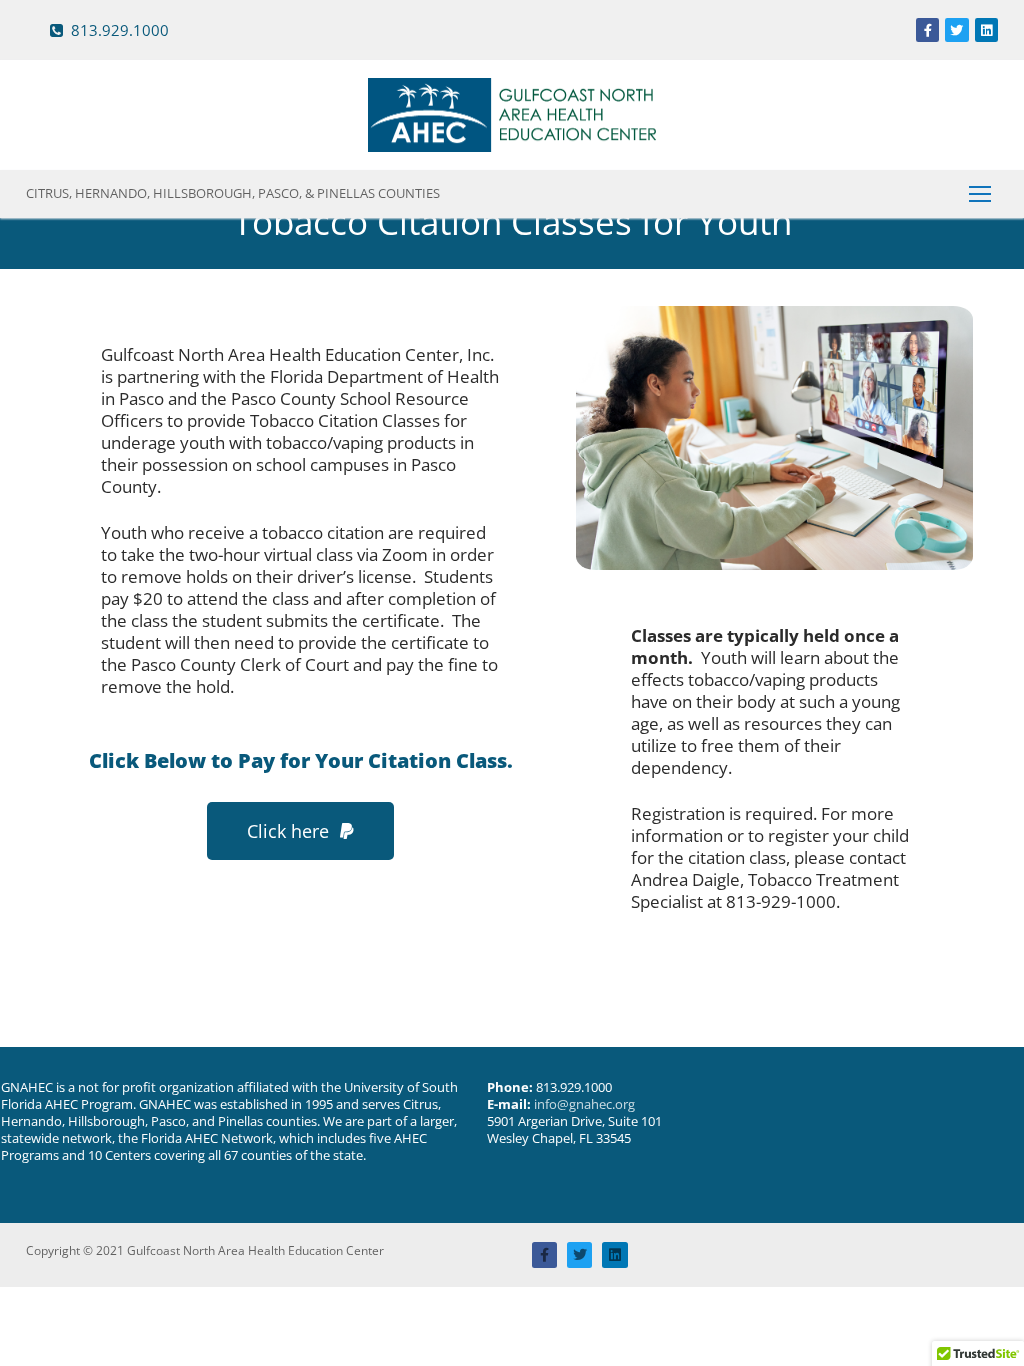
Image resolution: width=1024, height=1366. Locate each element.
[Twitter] (956, 29)
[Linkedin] (986, 29)
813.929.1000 (118, 30)
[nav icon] (980, 194)
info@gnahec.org (584, 1104)
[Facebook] (927, 29)
